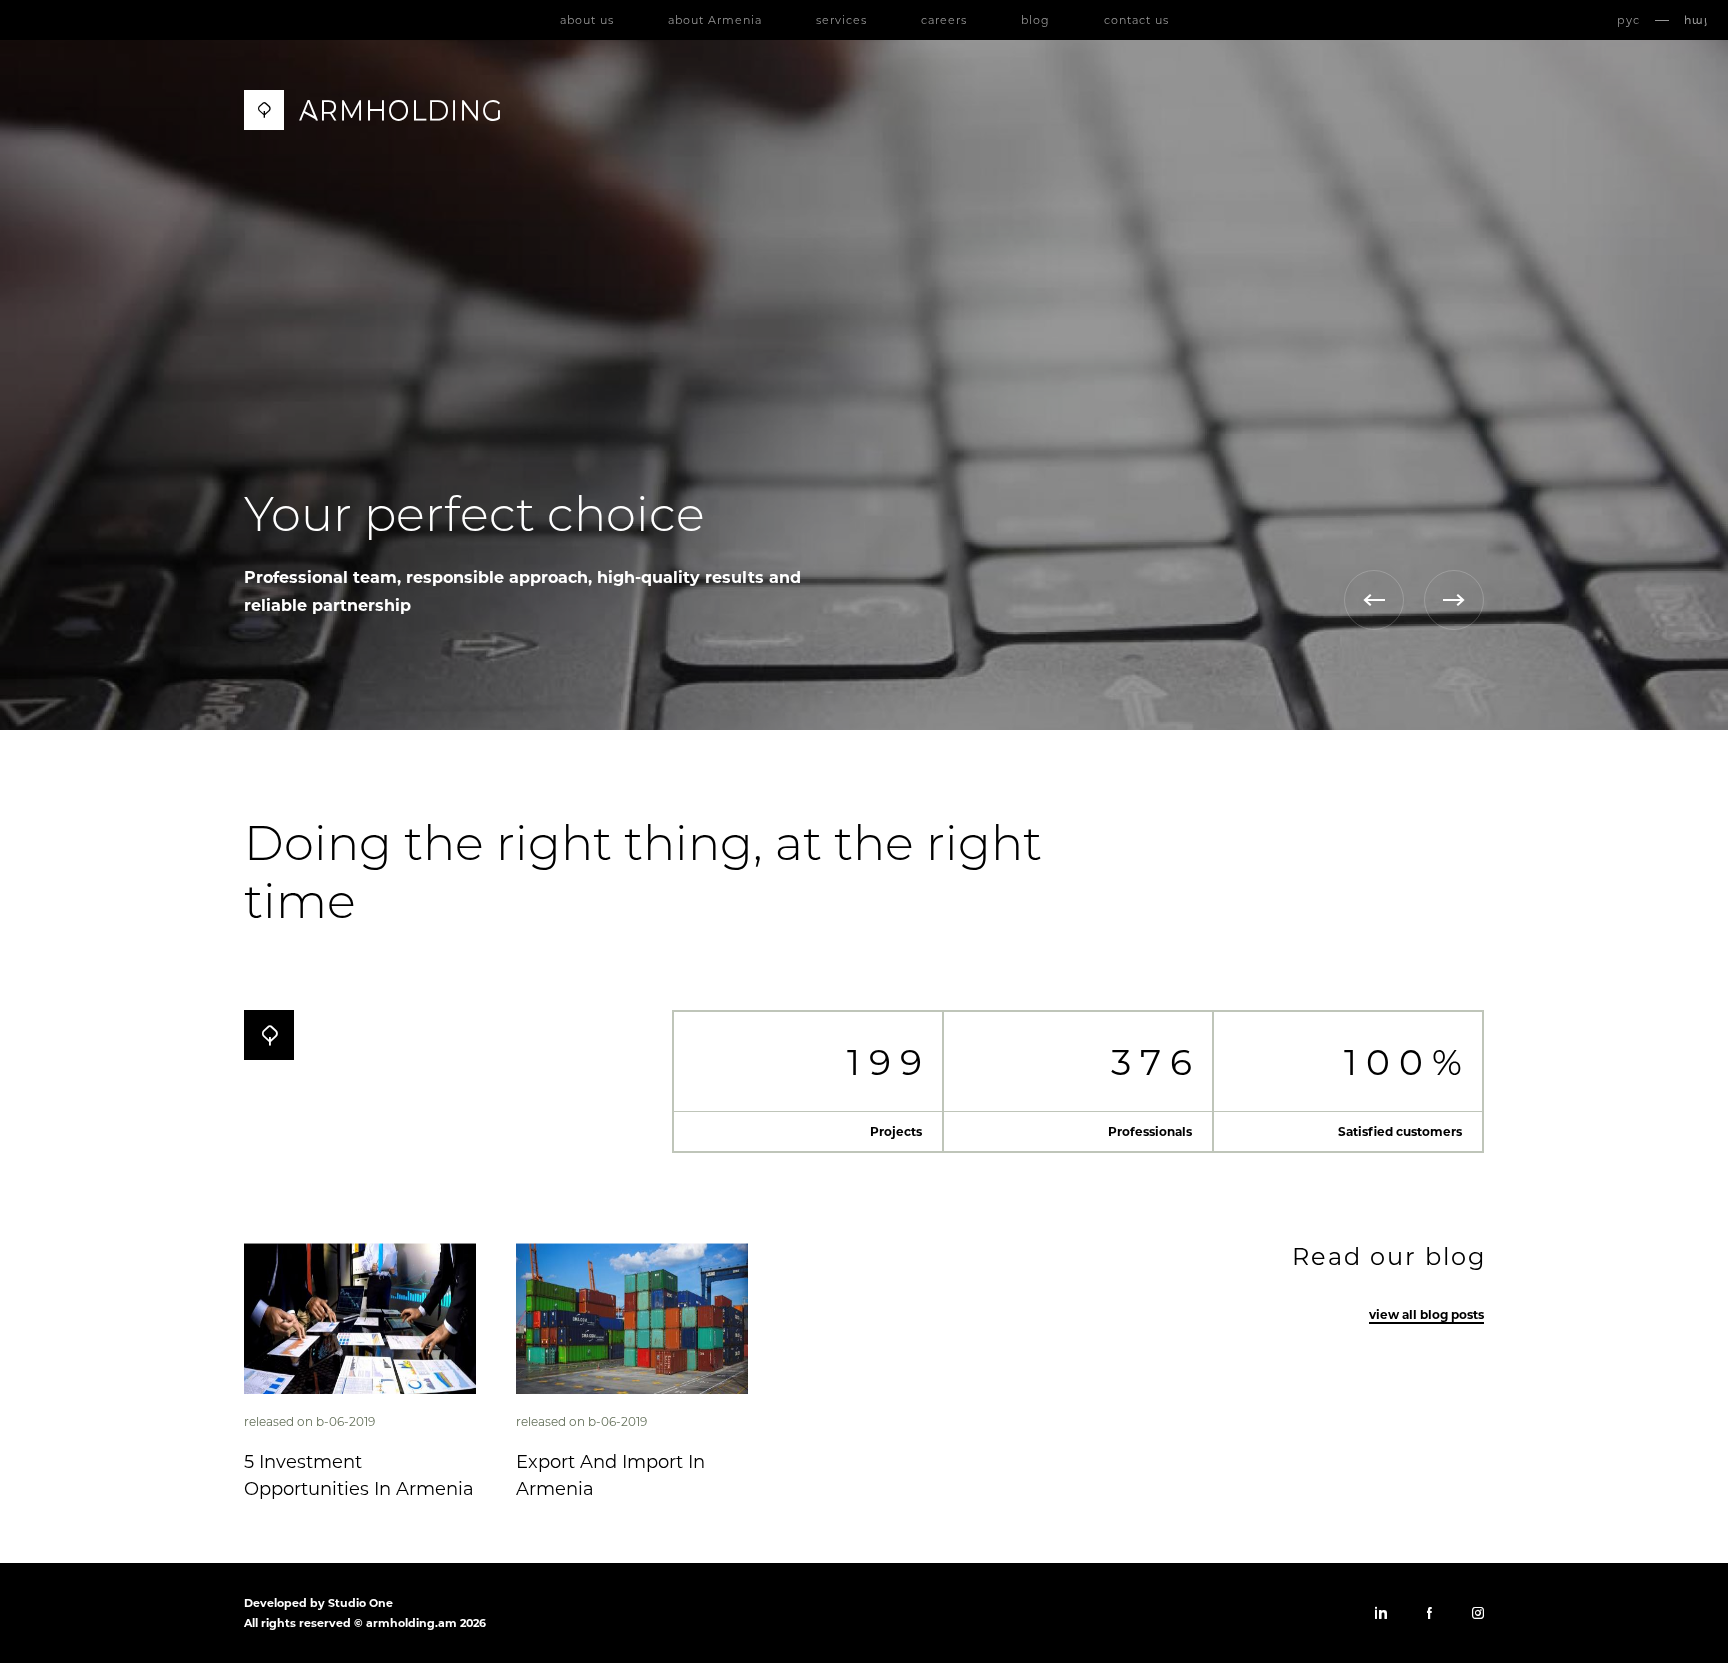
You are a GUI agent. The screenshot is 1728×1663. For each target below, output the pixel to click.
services (841, 20)
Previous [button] (1374, 600)
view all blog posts (1426, 1314)
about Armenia (715, 20)
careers (944, 20)
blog (1035, 20)
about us (587, 20)
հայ (1696, 20)
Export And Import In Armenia (610, 1475)
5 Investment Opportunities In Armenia (359, 1475)
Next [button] (1454, 600)
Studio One (360, 1603)
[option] (864, 385)
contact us (1136, 20)
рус (1628, 20)
